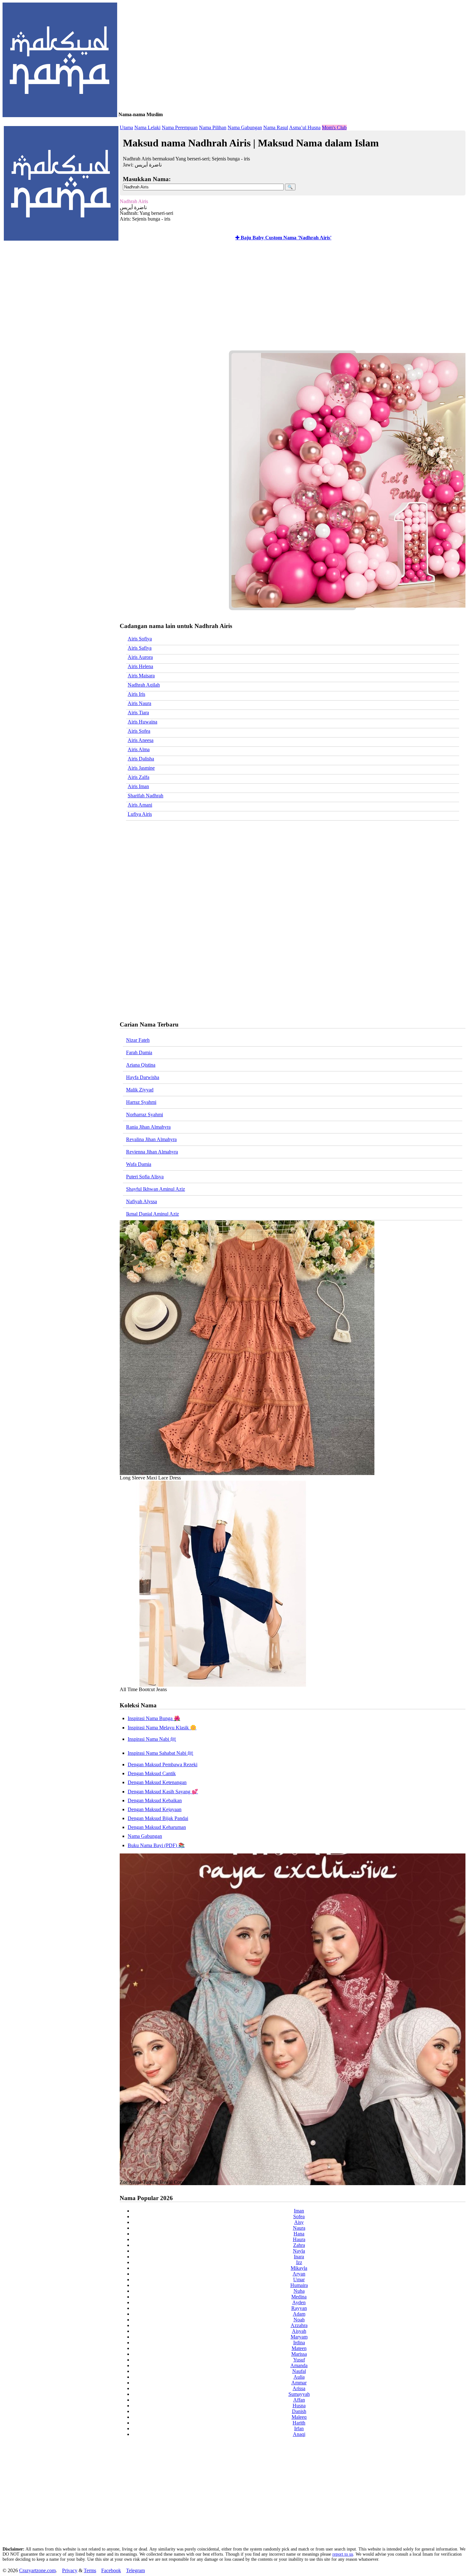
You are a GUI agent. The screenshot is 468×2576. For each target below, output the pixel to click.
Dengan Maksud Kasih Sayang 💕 (163, 1792)
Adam (299, 2314)
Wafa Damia (139, 1164)
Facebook (111, 2570)
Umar (299, 2280)
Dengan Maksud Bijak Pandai (158, 1818)
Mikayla (299, 2268)
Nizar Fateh (138, 1040)
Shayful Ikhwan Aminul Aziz (156, 1189)
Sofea (299, 2216)
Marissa (299, 2354)
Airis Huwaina (142, 722)
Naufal (299, 2371)
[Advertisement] (291, 300)
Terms (90, 2570)
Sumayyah (299, 2394)
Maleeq (299, 2417)
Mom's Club (334, 127)
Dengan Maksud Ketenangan (157, 1782)
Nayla (299, 2251)
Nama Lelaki (147, 127)
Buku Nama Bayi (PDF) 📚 (156, 1845)
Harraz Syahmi (141, 1102)
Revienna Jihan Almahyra (152, 1152)
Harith (299, 2423)
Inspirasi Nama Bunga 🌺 (154, 1718)
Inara (299, 2257)
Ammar (299, 2383)
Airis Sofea (139, 731)
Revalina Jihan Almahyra (151, 1139)
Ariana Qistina (141, 1065)
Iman (299, 2211)
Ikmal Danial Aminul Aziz (152, 1214)
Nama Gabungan (245, 127)
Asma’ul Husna (305, 127)
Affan (299, 2400)
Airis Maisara (141, 676)
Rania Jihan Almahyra (148, 1127)
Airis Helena (140, 666)
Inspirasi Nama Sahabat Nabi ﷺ (160, 1753)
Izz (299, 2262)
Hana (299, 2234)
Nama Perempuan (180, 127)
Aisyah (299, 2331)
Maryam (299, 2337)
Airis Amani (140, 805)
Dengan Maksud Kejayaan (155, 1809)
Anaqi (299, 2434)
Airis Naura (139, 703)
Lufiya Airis (140, 814)
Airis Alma (139, 749)
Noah (299, 2320)
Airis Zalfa (138, 777)
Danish (299, 2411)
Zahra (299, 2245)
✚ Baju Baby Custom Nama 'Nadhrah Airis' (283, 238)
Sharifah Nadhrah (145, 796)
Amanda (299, 2365)
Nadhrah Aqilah (144, 685)
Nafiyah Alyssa (142, 1201)
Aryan (299, 2274)
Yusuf (299, 2360)
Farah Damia (139, 1052)
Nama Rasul (276, 127)
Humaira (299, 2285)
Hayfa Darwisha (143, 1077)
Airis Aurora (140, 657)
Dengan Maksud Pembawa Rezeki (163, 1764)
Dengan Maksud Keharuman (157, 1827)
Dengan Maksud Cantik (152, 1773)
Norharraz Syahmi (145, 1115)
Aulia (299, 2377)
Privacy (70, 2570)
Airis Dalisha (141, 759)
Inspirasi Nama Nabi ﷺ (152, 1739)
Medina (299, 2297)
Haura (299, 2239)
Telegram (135, 2570)
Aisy (299, 2222)
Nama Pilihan (213, 127)
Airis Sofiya (140, 639)
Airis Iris (136, 694)
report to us (343, 2554)
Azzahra (299, 2325)
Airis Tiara (138, 713)
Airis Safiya (140, 648)
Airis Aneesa (141, 740)
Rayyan (299, 2308)
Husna (299, 2406)
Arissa (299, 2388)
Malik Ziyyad (140, 1090)
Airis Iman (138, 786)
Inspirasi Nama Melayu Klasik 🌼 (162, 1728)
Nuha (299, 2291)
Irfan (299, 2428)
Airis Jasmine (141, 768)
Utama (126, 127)
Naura (299, 2228)
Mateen (299, 2348)
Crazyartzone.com (37, 2570)
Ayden (299, 2302)
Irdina (299, 2343)
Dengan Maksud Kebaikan (155, 1800)
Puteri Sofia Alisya (145, 1177)
